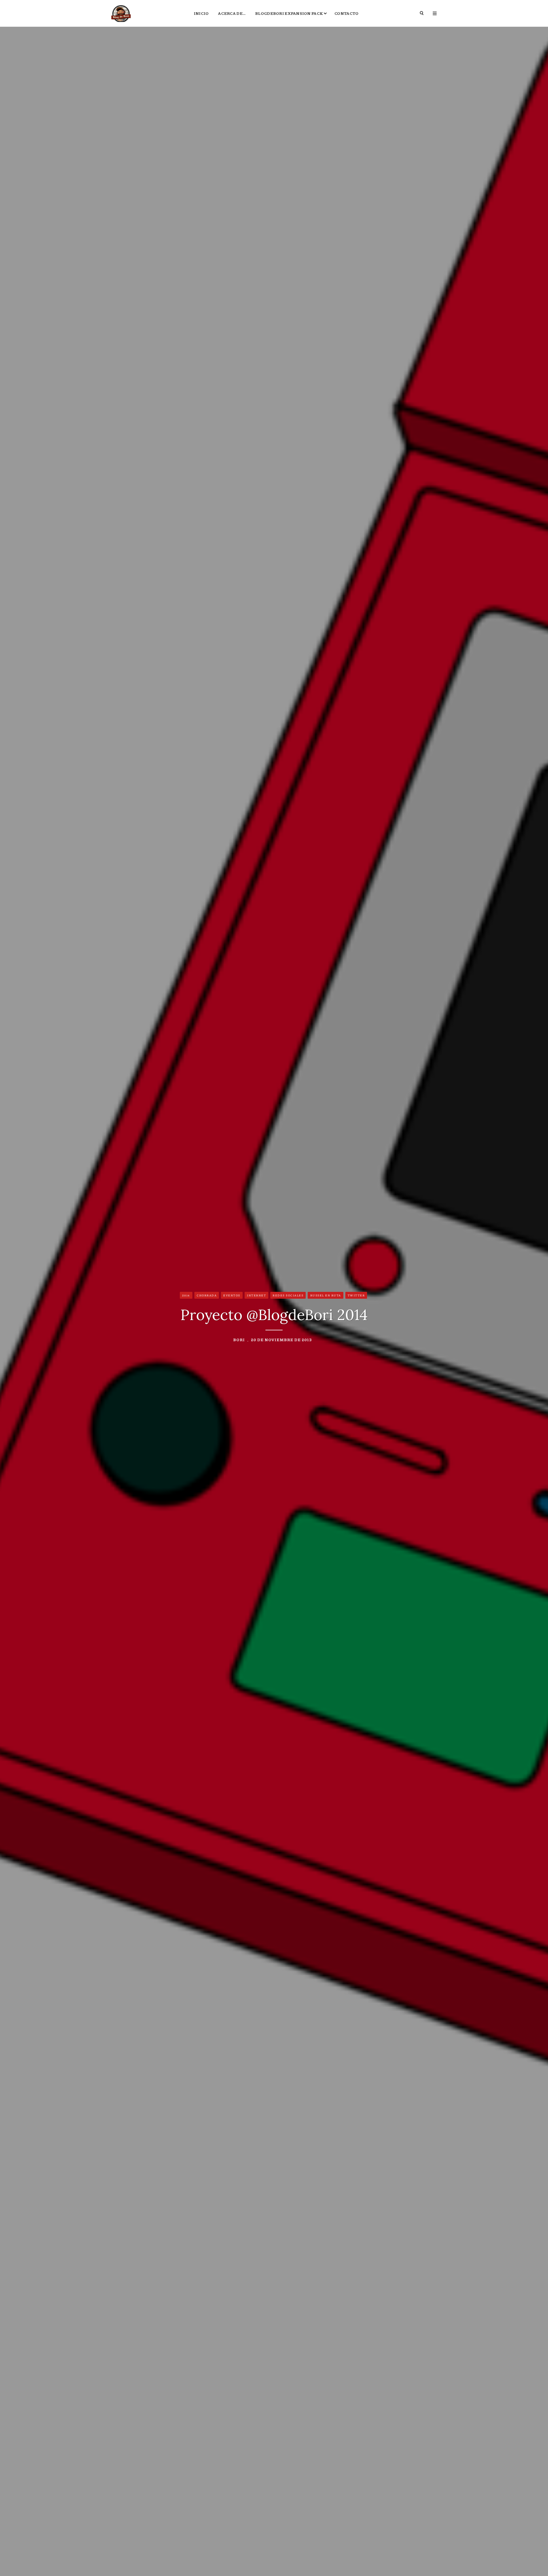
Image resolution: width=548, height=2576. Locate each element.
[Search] (422, 13)
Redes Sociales (288, 1295)
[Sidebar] (435, 13)
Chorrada (207, 1295)
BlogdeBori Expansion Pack (289, 13)
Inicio (201, 13)
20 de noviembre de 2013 (281, 1339)
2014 (186, 1295)
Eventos (232, 1295)
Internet (256, 1295)
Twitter (356, 1295)
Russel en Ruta (326, 1295)
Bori (239, 1339)
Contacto (346, 13)
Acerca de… (232, 13)
